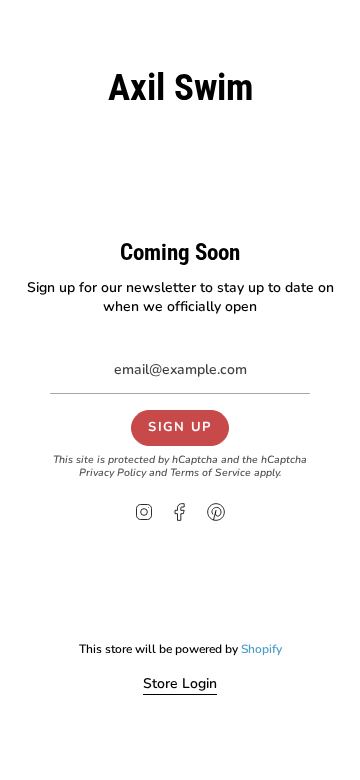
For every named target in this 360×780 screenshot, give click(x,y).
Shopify (261, 649)
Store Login (180, 683)
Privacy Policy (112, 472)
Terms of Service (210, 472)
